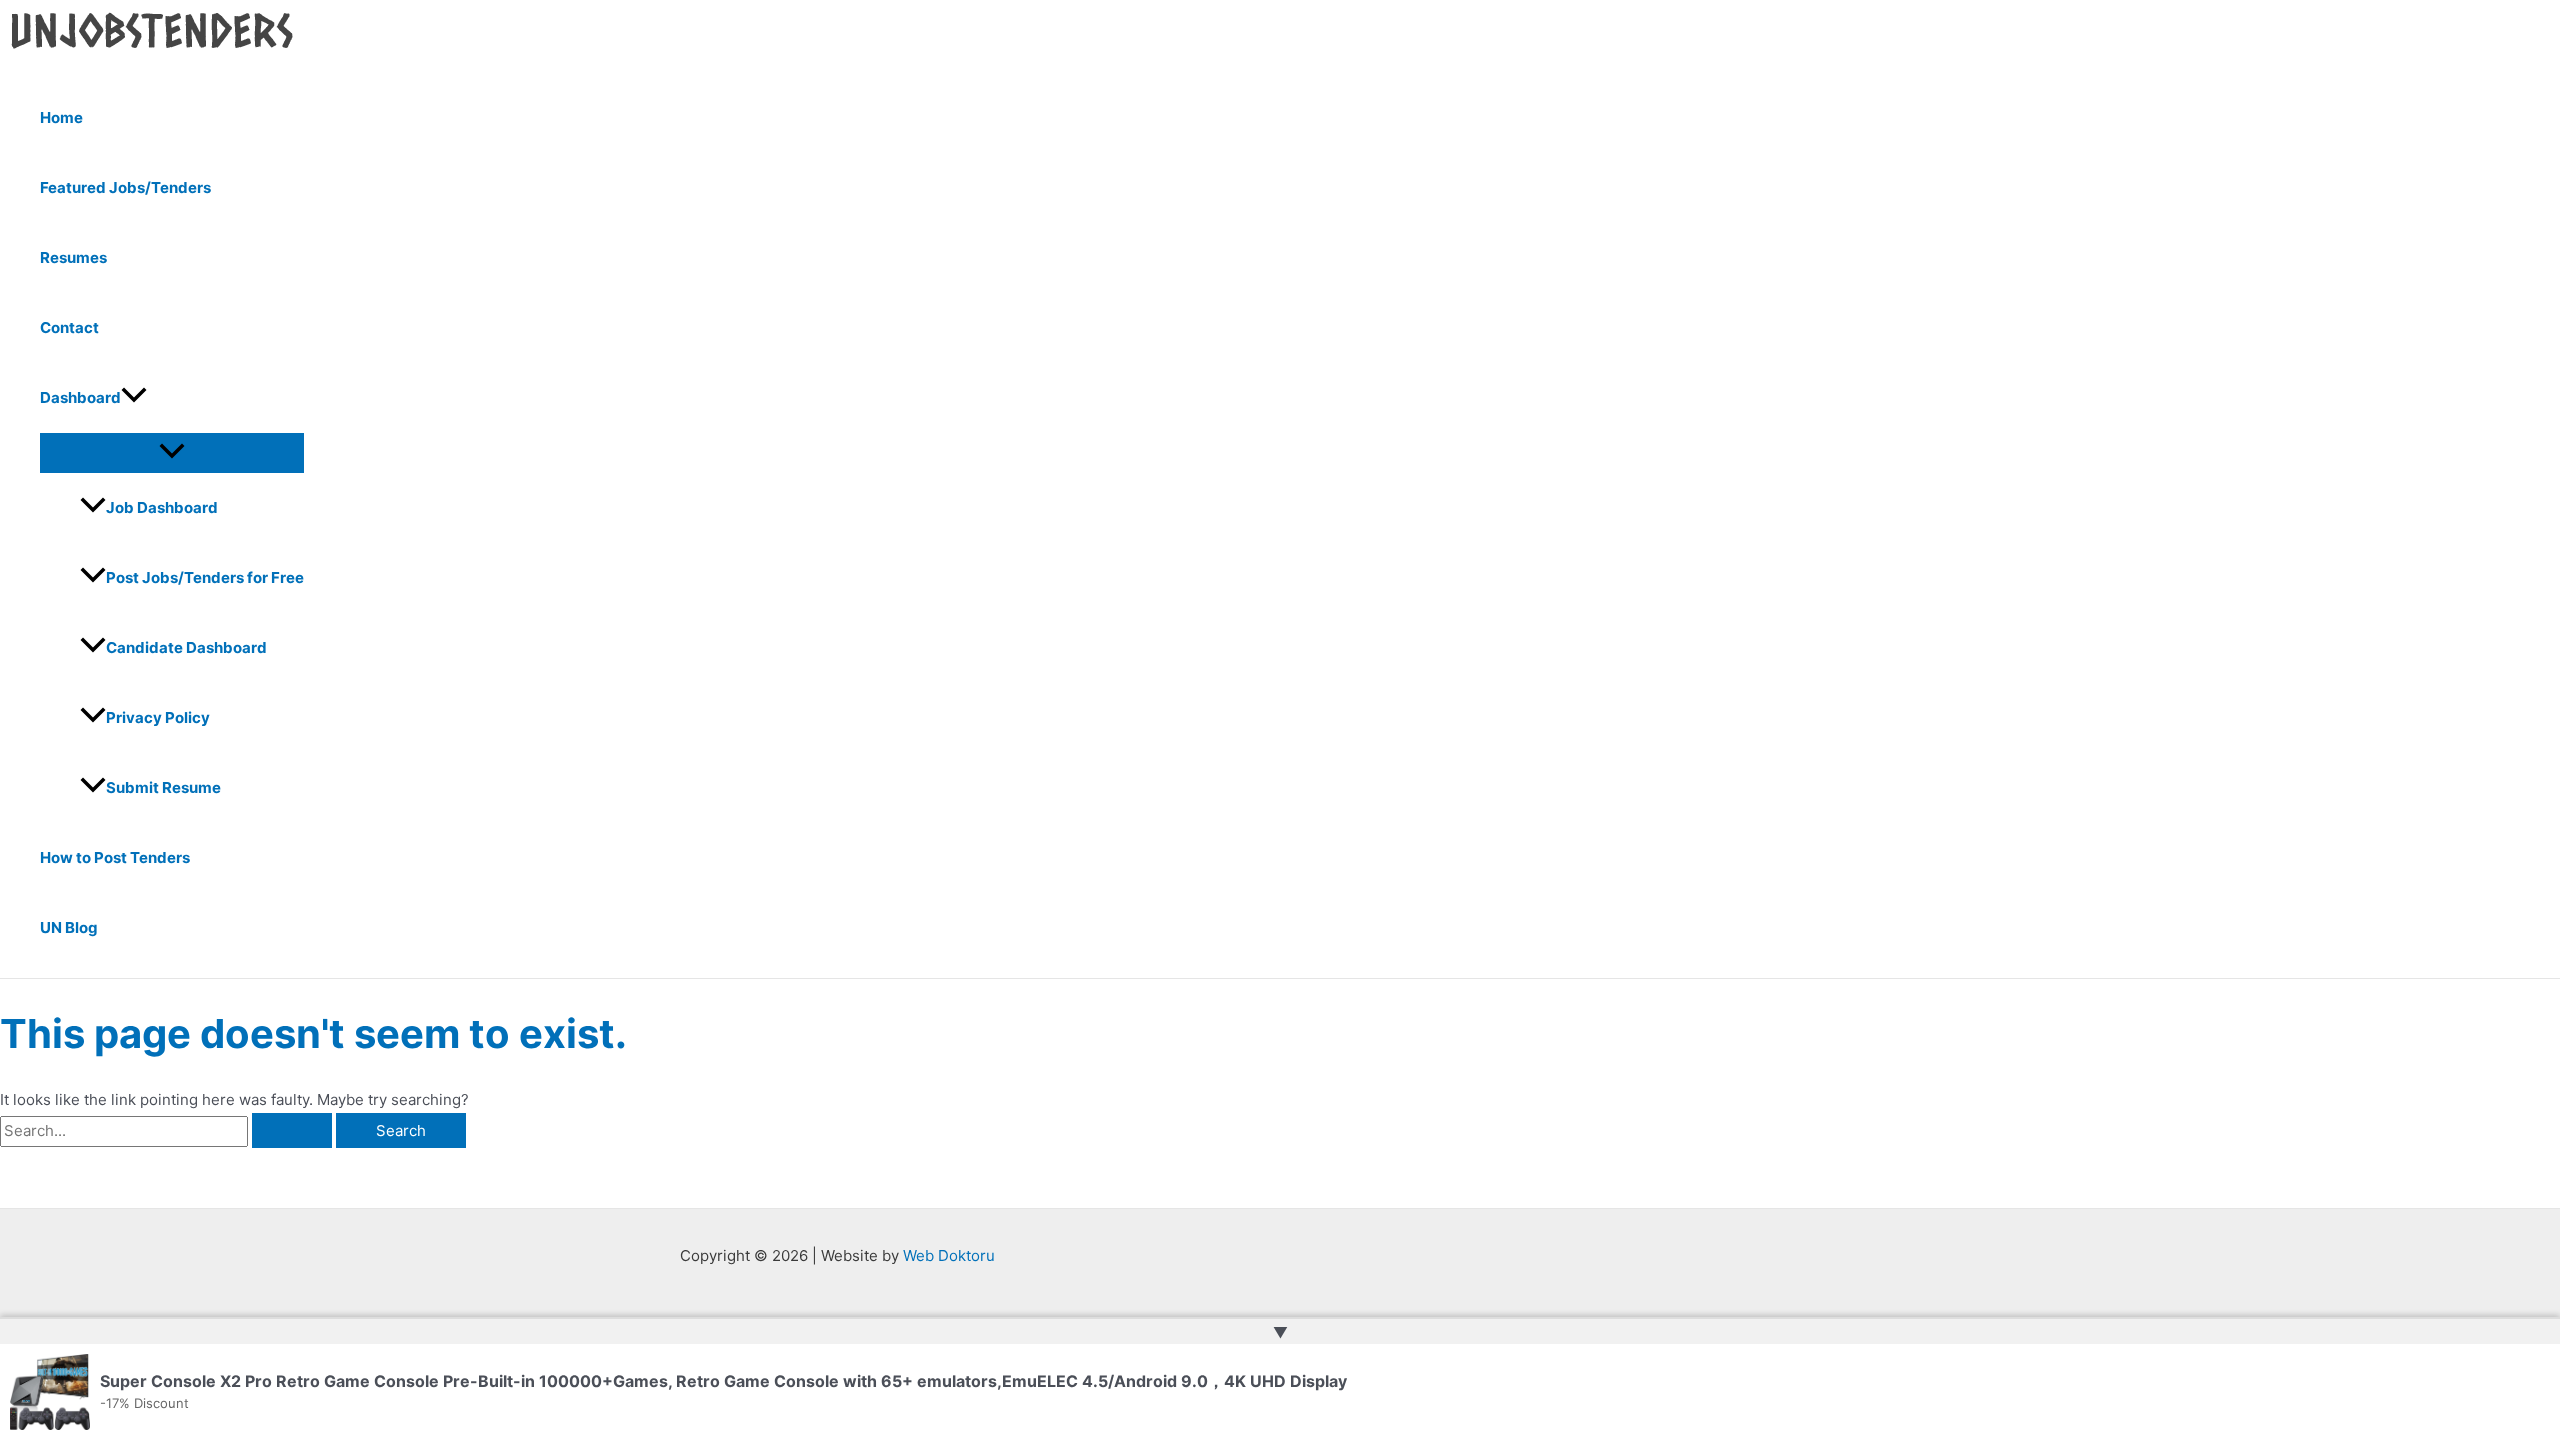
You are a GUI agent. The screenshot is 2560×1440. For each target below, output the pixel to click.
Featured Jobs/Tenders (125, 187)
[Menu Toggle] (172, 452)
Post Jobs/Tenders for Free (205, 577)
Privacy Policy (158, 717)
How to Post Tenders (115, 857)
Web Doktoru (949, 1255)
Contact (69, 327)
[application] (134, 398)
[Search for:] (168, 1130)
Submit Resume (163, 787)
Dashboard (80, 397)
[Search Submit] (292, 1130)
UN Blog (69, 927)
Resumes (73, 257)
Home (61, 117)
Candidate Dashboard (186, 647)
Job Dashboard (162, 507)
